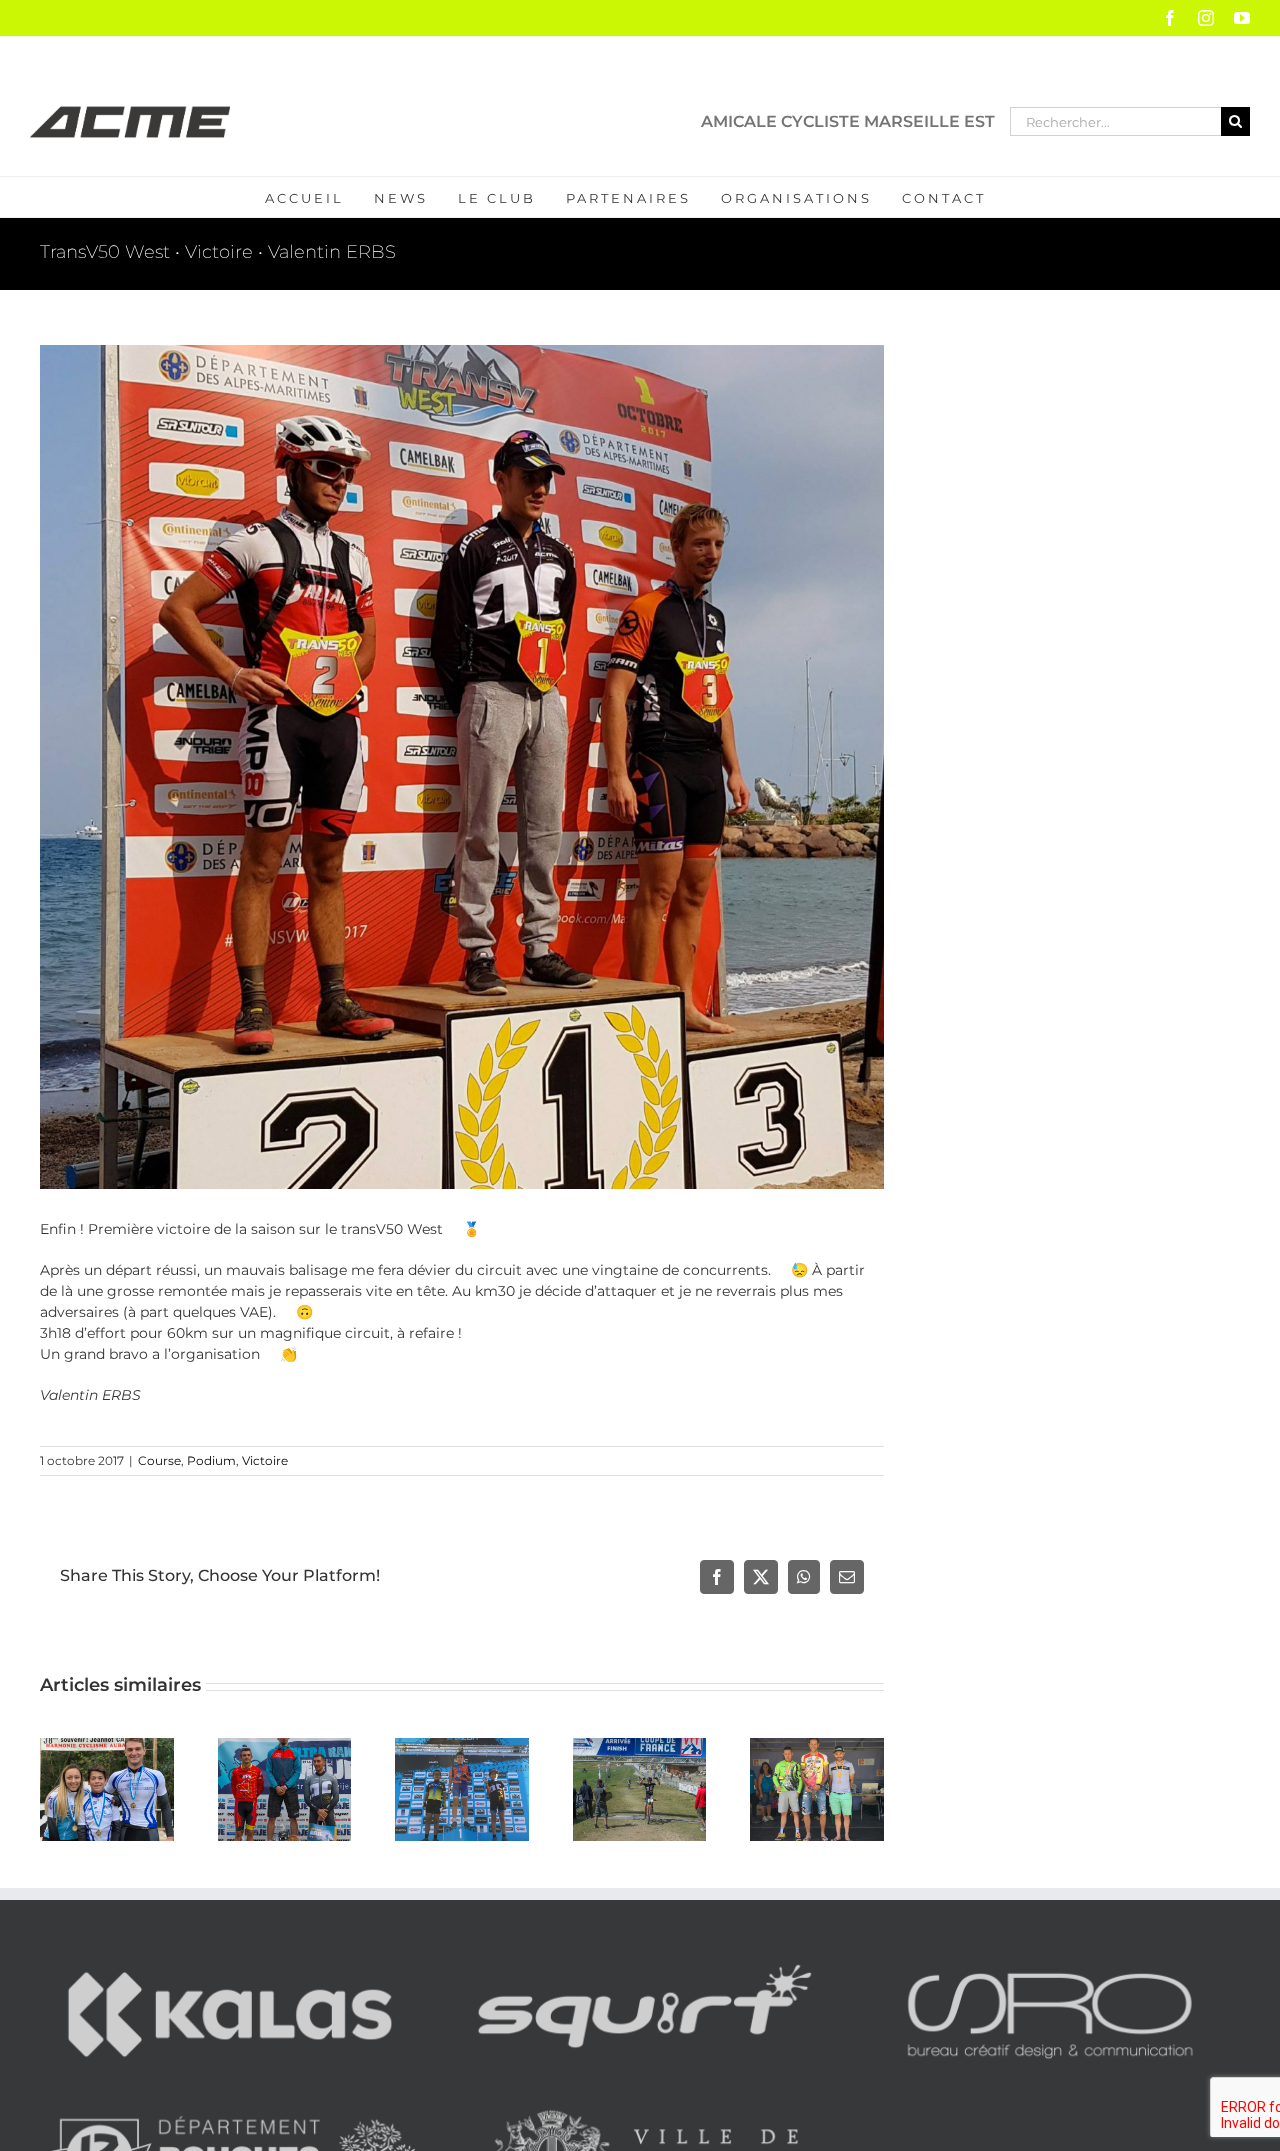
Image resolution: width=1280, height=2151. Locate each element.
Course (159, 1460)
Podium (211, 1460)
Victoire (265, 1460)
